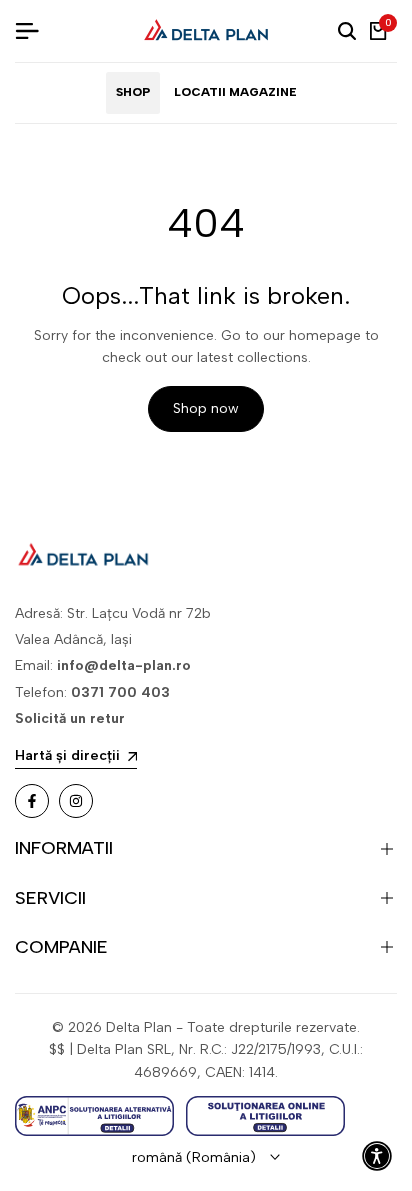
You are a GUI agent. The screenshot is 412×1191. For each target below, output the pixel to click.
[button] (377, 1156)
